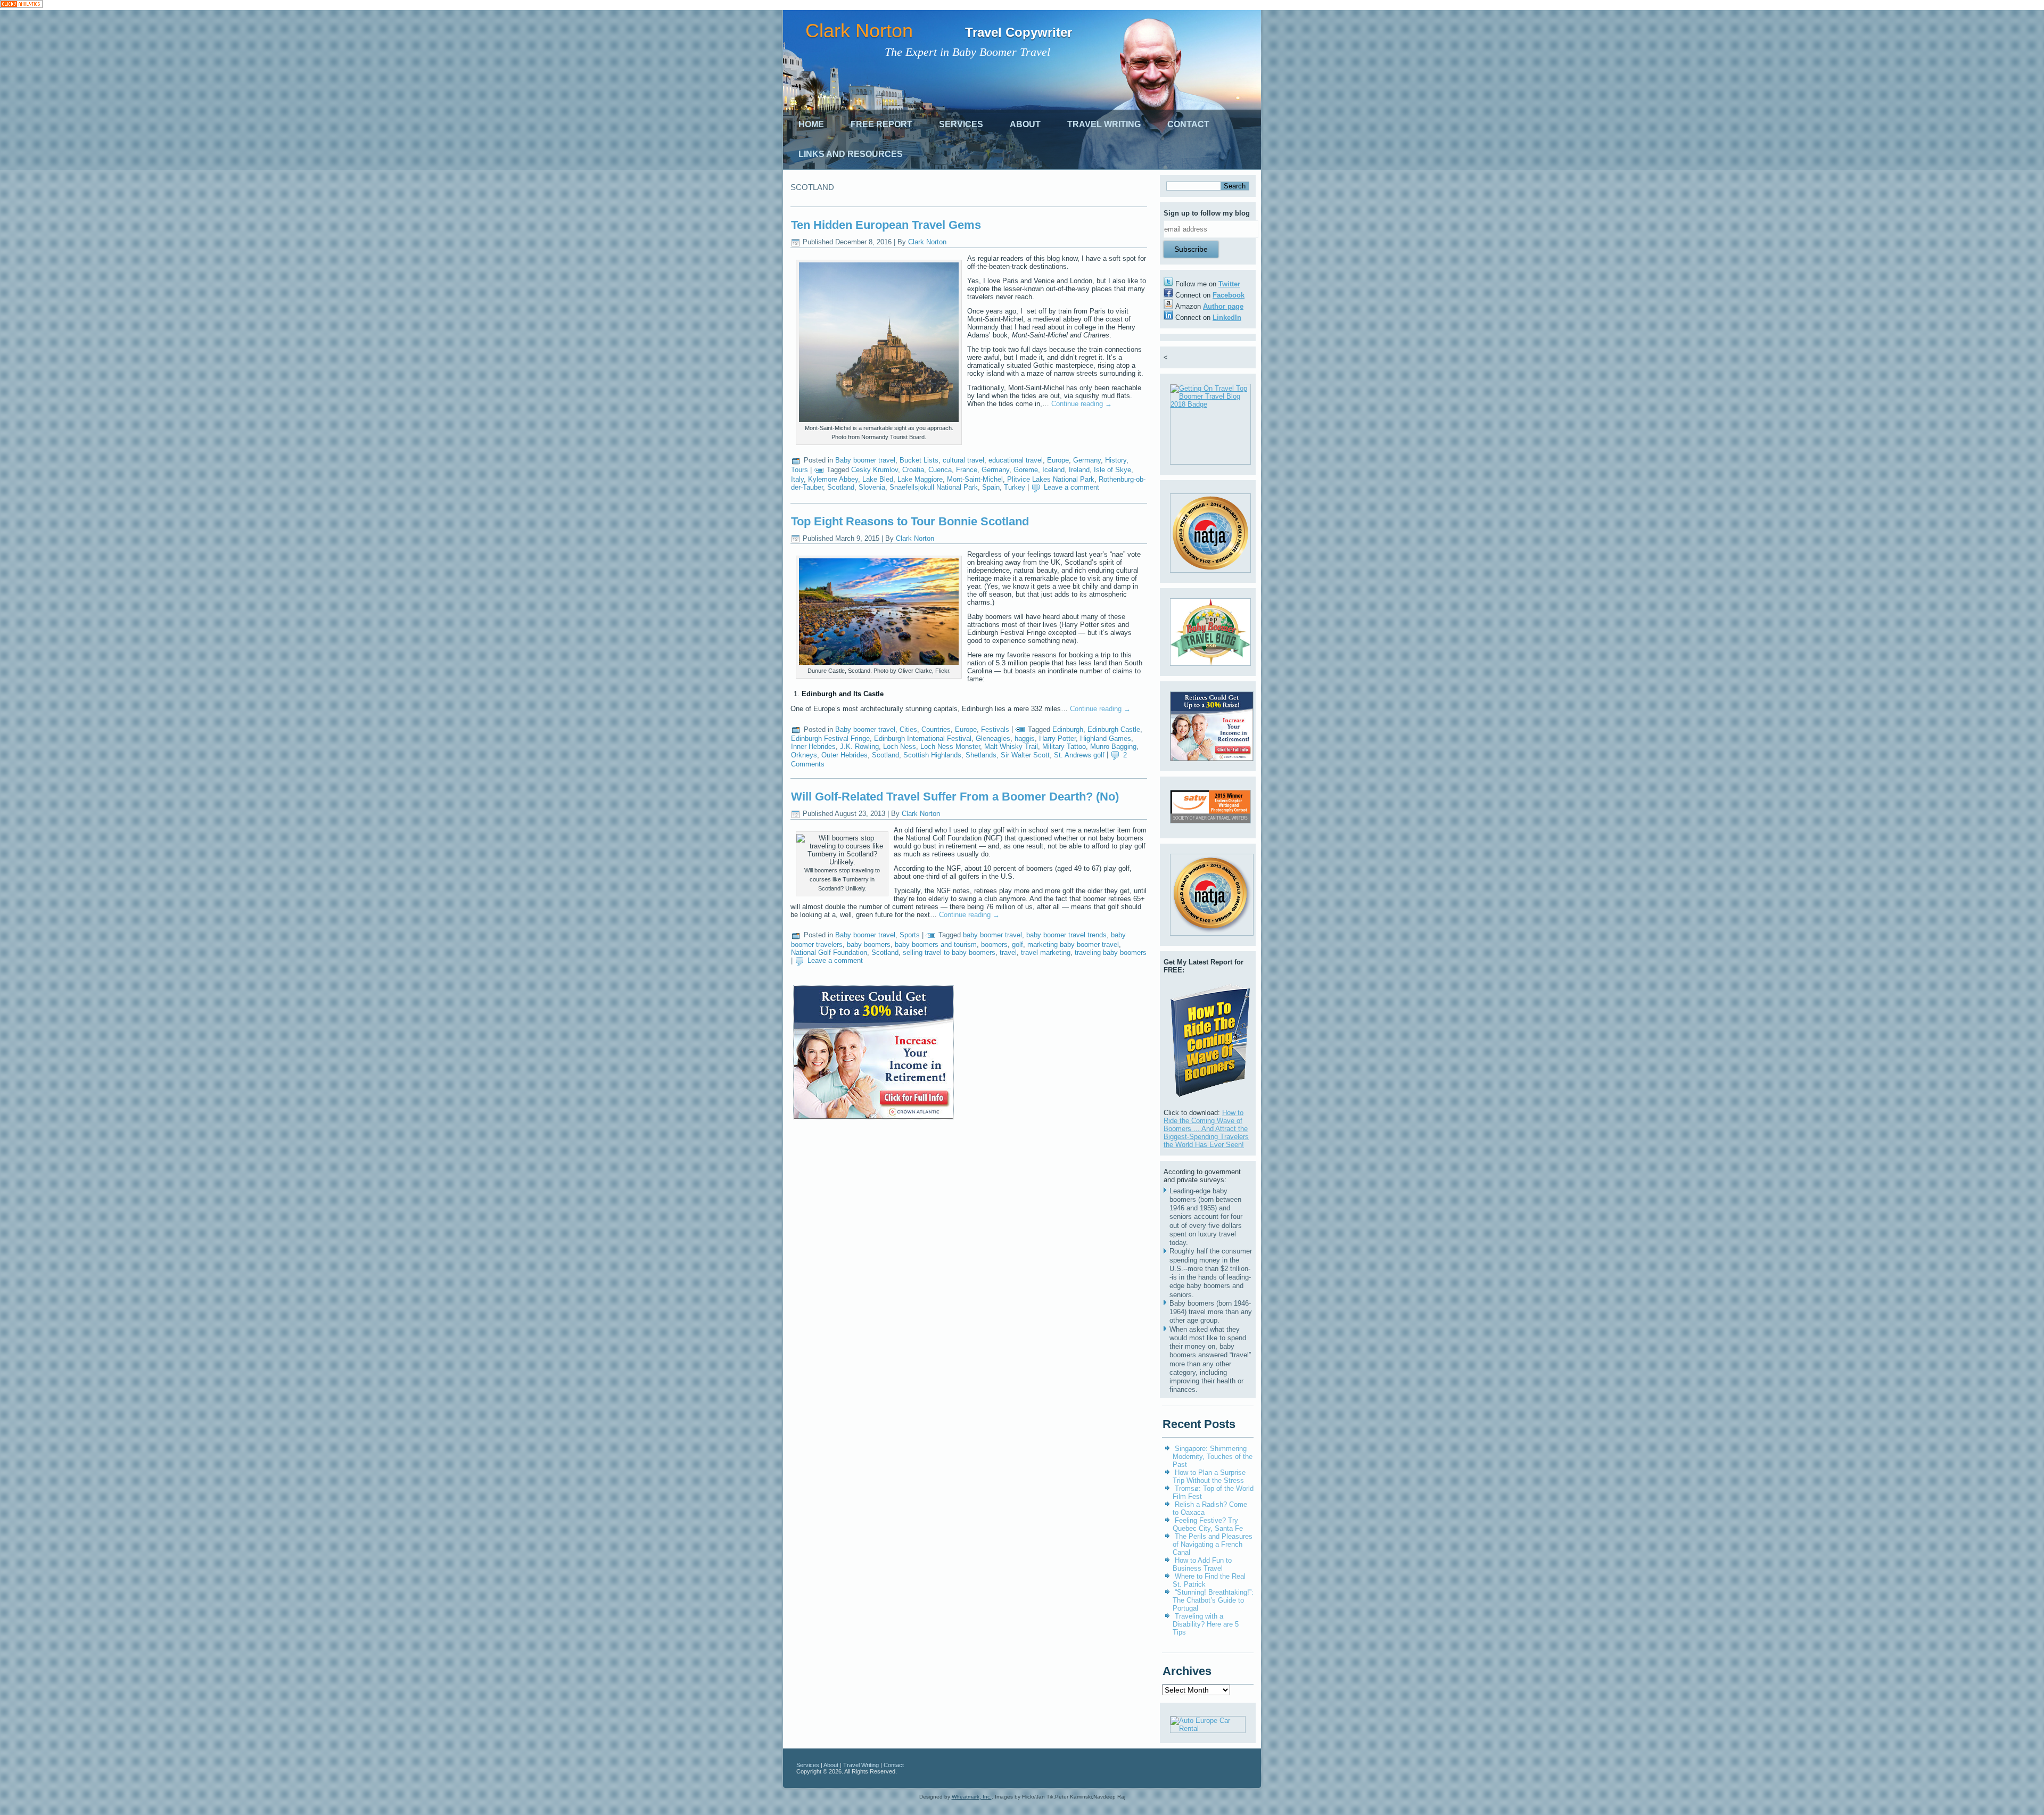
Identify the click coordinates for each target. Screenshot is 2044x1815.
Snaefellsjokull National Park (934, 487)
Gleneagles (993, 739)
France (967, 470)
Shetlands (981, 755)
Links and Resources (851, 154)
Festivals (995, 729)
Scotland (841, 487)
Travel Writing (1104, 124)
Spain (991, 487)
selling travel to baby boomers (949, 952)
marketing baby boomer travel (1073, 944)
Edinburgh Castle (1114, 729)
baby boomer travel (992, 935)
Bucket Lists (919, 460)
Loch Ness (900, 746)
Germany (1087, 460)
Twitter (1229, 284)
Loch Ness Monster (950, 746)
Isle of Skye (1112, 470)
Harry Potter (1057, 739)
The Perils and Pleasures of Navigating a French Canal (1213, 1544)
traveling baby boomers (1111, 952)
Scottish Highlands (932, 755)
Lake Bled (878, 479)
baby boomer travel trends (1066, 935)
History (1116, 460)
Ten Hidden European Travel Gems (886, 225)
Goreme (1026, 470)
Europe (1058, 460)
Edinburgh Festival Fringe (830, 739)
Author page (1223, 306)
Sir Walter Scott (1025, 755)
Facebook (1229, 295)
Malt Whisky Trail (1011, 746)
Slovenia (872, 487)
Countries (936, 729)
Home (811, 124)
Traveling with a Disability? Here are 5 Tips (1206, 1624)
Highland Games (1106, 739)
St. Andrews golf (1079, 755)
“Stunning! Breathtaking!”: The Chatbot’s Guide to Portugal (1213, 1600)
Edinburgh (1068, 729)
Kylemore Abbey (833, 479)
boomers (994, 944)
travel (1008, 952)
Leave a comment (1072, 487)
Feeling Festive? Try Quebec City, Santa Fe (1208, 1524)
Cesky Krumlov (875, 470)
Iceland (1053, 470)
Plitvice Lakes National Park (1051, 479)
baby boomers (869, 944)
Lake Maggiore (920, 479)
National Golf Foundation (829, 952)
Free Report (881, 124)
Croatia (913, 470)
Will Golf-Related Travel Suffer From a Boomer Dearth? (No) (955, 797)
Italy (797, 479)
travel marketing (1046, 952)
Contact (1188, 124)
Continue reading (1082, 404)
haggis (1025, 739)
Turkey (1015, 487)
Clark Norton (859, 31)
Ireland (1079, 470)
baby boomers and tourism (936, 944)
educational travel (1016, 460)
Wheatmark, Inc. (972, 1797)
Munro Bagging (1113, 746)
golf (1017, 944)
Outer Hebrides (844, 755)
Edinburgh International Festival (923, 739)
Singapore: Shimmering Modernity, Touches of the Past (1213, 1457)
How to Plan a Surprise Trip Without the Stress (1209, 1476)
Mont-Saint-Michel (975, 479)
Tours (800, 470)
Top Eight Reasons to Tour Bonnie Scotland (910, 521)
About (1025, 124)
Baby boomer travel (865, 460)
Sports (910, 935)
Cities (908, 729)
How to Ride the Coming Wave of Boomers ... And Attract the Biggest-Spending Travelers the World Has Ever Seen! (1206, 1129)
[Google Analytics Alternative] (21, 5)
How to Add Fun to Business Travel (1202, 1564)
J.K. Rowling (859, 746)
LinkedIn (1227, 317)
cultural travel (963, 460)
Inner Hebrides (813, 746)
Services (961, 124)
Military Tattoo (1064, 746)
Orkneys (804, 755)
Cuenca (940, 470)
